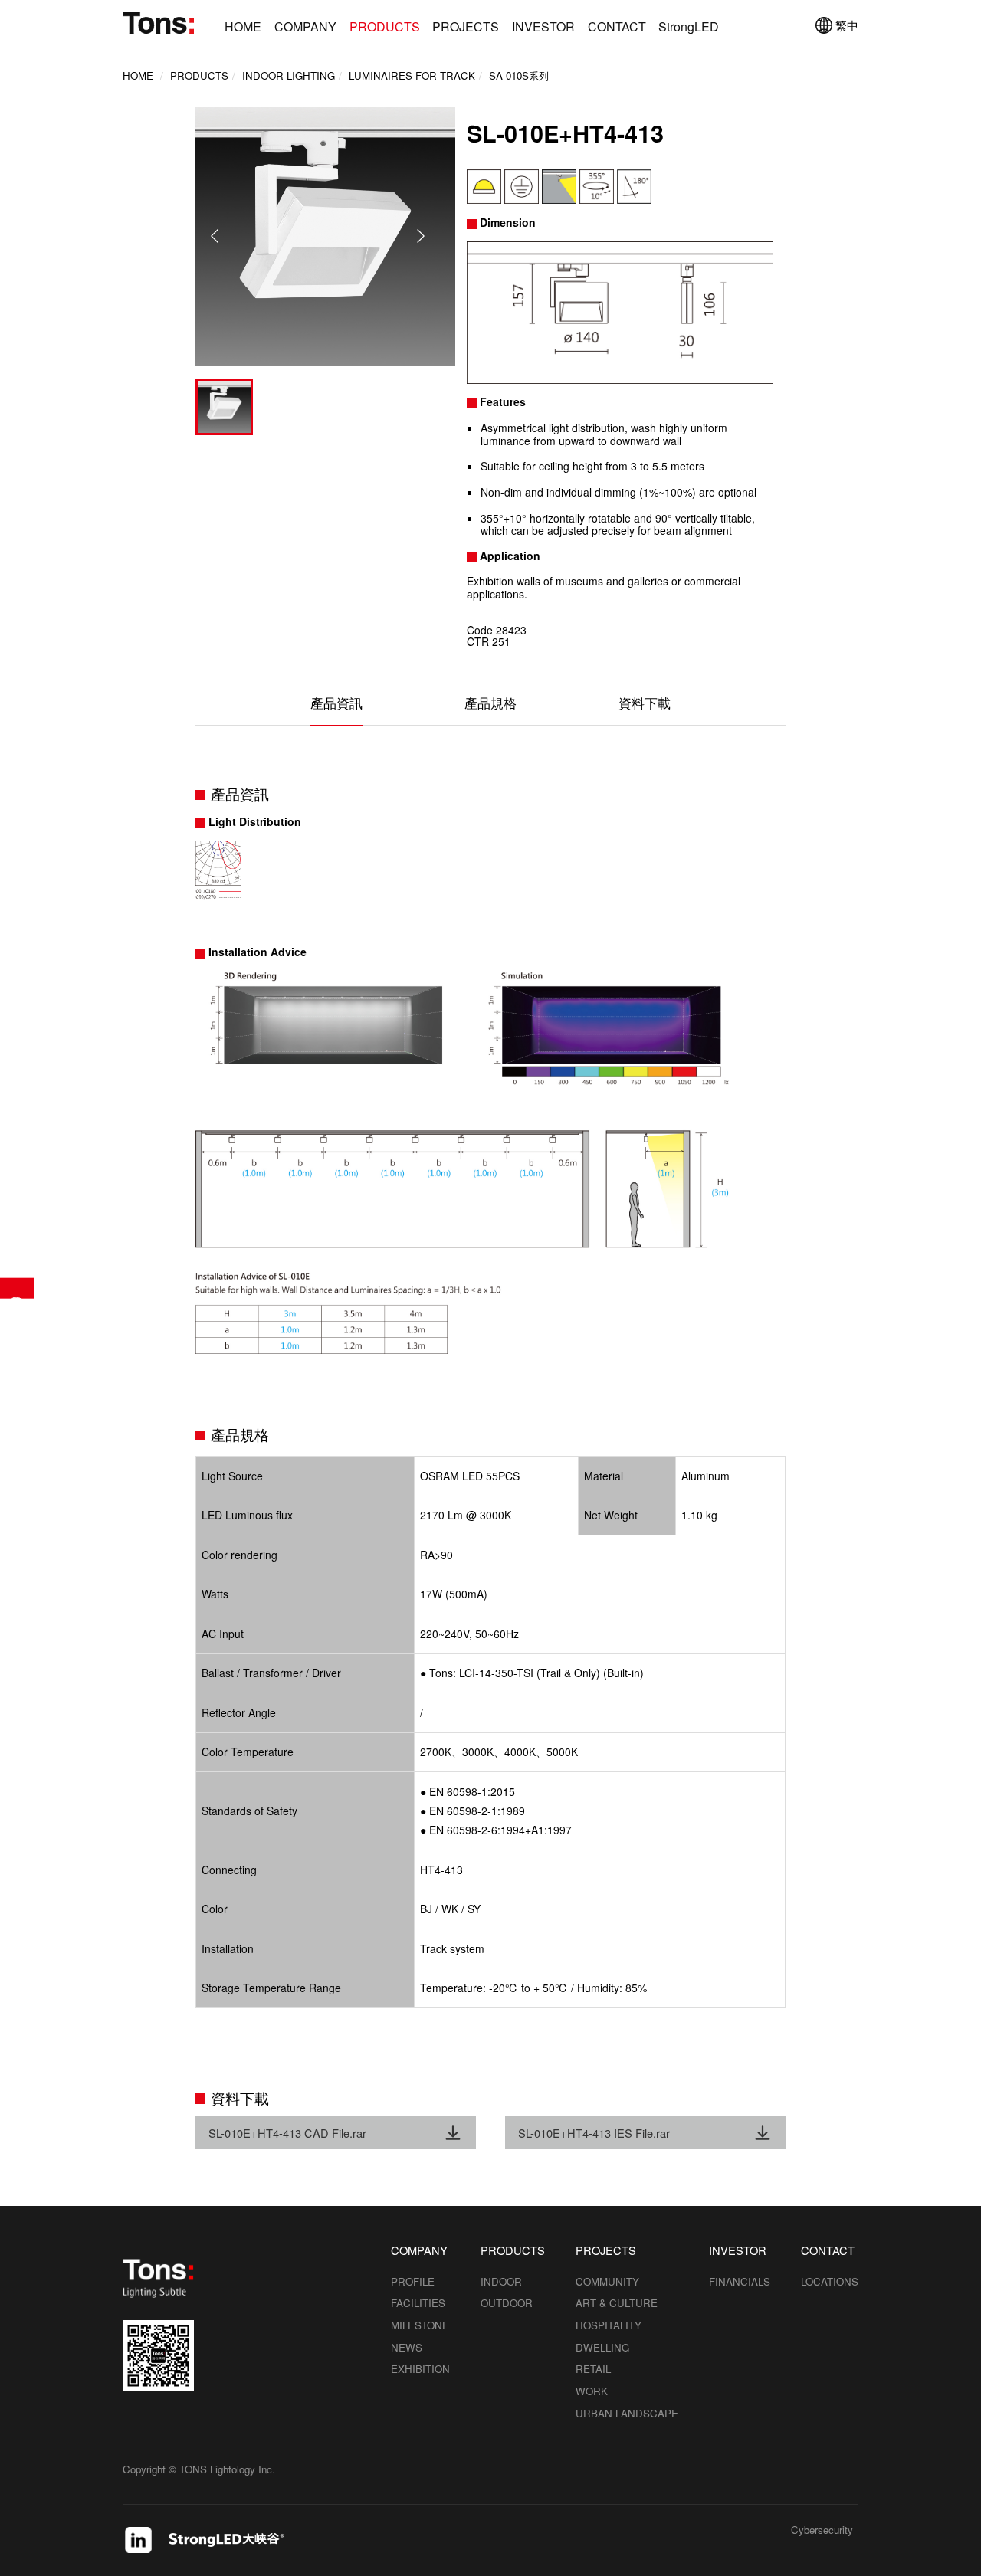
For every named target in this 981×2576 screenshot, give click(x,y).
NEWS (407, 2347)
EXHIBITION (420, 2369)
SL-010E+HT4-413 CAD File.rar (287, 2133)
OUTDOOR (507, 2303)
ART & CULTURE (617, 2303)
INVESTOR (543, 26)
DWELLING (602, 2347)
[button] (420, 236)
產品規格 (490, 703)
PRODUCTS (385, 26)
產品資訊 (336, 703)
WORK (592, 2391)
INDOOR (501, 2281)
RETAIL (593, 2369)
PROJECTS (466, 26)
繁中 (847, 25)
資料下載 (645, 703)
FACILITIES (418, 2303)
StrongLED (689, 26)
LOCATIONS (830, 2281)
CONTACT (617, 26)
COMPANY (305, 26)
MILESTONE (420, 2325)
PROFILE (413, 2281)
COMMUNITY (607, 2281)
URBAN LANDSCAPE (627, 2413)
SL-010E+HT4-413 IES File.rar (594, 2133)
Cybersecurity (822, 2531)
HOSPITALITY (609, 2325)
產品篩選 (17, 1288)
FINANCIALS (740, 2281)
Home (138, 75)
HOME (243, 26)
